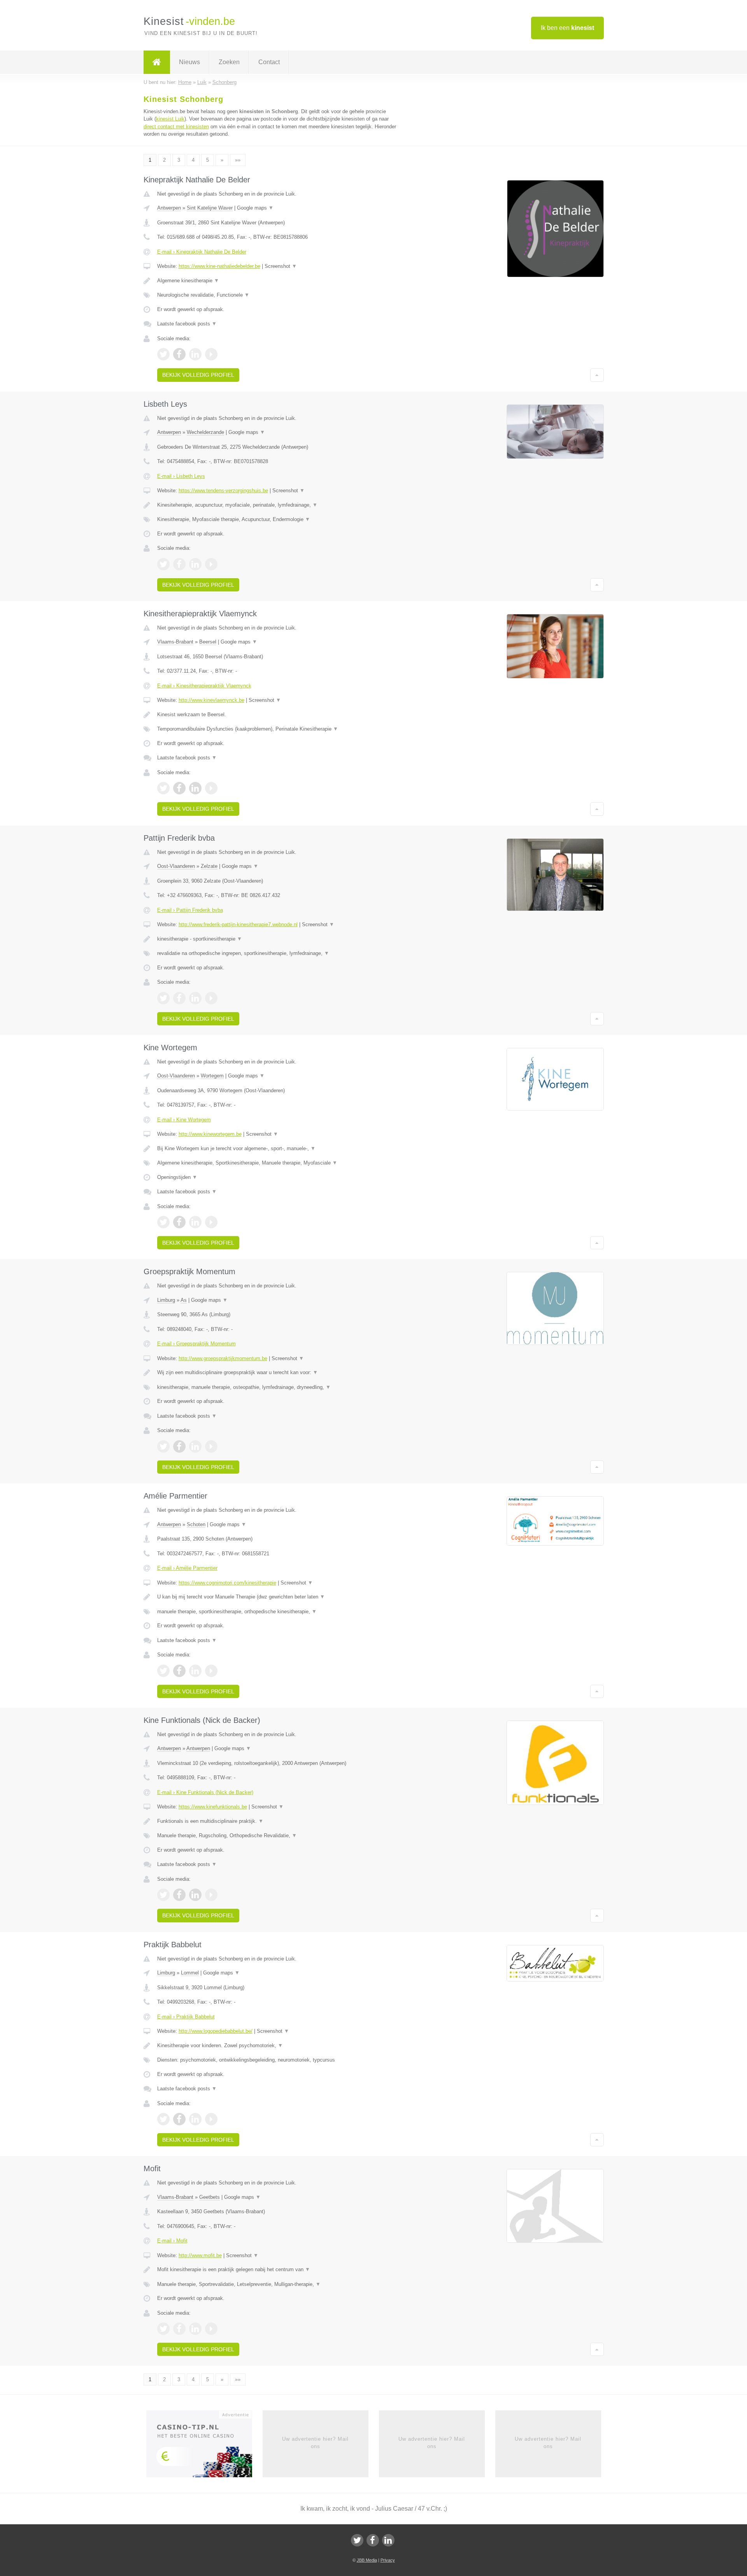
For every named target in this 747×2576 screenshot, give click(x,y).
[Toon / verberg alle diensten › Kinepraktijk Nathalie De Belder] (277, 295)
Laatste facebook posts (187, 324)
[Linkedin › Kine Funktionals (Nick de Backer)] (195, 1895)
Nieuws (189, 62)
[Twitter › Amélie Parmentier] (163, 1671)
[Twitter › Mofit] (163, 2329)
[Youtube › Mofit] (211, 2329)
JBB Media (367, 2560)
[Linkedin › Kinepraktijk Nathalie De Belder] (195, 354)
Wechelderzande (205, 432)
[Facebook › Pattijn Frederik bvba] (179, 998)
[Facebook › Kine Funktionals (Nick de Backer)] (179, 1895)
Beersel (208, 642)
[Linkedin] (388, 2540)
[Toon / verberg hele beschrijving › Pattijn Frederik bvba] (277, 939)
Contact (269, 62)
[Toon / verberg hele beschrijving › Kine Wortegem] (277, 1149)
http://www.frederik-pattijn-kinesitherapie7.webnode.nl (238, 924)
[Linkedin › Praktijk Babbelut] (195, 2119)
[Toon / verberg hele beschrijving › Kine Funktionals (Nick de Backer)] (277, 1821)
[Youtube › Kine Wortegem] (211, 1222)
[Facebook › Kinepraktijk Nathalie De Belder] (179, 354)
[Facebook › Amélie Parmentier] (179, 1671)
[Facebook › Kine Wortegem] (179, 1222)
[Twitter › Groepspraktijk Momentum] (163, 1446)
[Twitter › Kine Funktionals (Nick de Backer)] (163, 1895)
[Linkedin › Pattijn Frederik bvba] (195, 998)
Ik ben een (567, 28)
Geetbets (210, 2197)
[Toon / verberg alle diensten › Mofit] (277, 2284)
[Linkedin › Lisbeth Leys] (195, 564)
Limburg (166, 1300)
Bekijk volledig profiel (198, 375)
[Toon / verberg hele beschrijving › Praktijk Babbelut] (277, 2046)
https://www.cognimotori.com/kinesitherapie (227, 1583)
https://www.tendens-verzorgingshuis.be (223, 491)
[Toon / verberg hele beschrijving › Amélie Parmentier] (277, 1597)
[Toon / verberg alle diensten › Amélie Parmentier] (277, 1612)
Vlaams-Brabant (175, 642)
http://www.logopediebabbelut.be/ (216, 2031)
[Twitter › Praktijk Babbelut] (163, 2119)
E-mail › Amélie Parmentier (187, 1568)
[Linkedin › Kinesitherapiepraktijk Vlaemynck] (195, 788)
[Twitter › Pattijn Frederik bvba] (163, 998)
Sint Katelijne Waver (210, 208)
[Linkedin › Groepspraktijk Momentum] (195, 1446)
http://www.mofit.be (200, 2255)
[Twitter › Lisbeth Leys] (163, 564)
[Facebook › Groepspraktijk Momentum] (179, 1446)
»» (238, 160)
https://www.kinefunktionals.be (213, 1807)
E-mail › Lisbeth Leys (181, 476)
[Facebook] (373, 2540)
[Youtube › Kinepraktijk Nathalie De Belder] (211, 354)
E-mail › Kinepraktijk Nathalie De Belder (202, 252)
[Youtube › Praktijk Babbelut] (211, 2119)
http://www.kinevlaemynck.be (211, 700)
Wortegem (212, 1076)
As (184, 1300)
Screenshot (281, 266)
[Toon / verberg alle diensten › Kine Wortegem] (277, 1163)
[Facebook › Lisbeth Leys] (179, 564)
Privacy (388, 2560)
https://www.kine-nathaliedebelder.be (219, 266)
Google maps (255, 208)
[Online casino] (204, 2447)
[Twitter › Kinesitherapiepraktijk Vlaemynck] (163, 788)
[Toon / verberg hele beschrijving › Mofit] (277, 2270)
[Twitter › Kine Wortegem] (163, 1222)
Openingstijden (177, 1177)
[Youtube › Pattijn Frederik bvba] (211, 998)
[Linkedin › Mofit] (195, 2329)
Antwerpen (169, 208)
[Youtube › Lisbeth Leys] (211, 564)
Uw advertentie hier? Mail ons (315, 2442)
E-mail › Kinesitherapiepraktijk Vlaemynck (204, 686)
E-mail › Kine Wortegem (184, 1120)
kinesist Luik (170, 119)
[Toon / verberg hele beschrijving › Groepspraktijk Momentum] (277, 1373)
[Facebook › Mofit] (179, 2329)
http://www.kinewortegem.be (210, 1134)
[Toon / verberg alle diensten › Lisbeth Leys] (277, 519)
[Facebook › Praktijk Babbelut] (179, 2119)
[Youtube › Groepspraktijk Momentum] (211, 1446)
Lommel (190, 1973)
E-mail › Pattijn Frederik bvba (190, 910)
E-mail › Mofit (172, 2241)
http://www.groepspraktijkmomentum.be (223, 1358)
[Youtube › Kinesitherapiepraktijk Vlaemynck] (211, 788)
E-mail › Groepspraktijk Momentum (196, 1344)
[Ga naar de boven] (597, 375)
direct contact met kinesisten (176, 127)
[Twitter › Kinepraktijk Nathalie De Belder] (163, 354)
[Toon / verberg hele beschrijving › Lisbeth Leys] (277, 505)
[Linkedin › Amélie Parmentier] (195, 1671)
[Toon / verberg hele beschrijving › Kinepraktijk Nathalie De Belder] (277, 281)
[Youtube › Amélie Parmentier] (211, 1671)
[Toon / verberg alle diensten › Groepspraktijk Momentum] (277, 1387)
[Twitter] (357, 2540)
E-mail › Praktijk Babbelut (186, 2017)
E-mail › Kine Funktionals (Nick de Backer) (205, 1792)
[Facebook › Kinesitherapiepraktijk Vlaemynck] (179, 788)
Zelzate (209, 866)
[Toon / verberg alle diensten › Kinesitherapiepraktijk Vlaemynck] (277, 729)
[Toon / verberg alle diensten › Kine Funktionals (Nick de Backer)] (277, 1836)
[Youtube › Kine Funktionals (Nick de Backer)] (211, 1895)
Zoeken (229, 62)
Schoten (196, 1524)
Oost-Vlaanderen (176, 866)
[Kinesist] (157, 62)
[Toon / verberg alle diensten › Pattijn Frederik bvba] (277, 953)
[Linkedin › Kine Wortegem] (195, 1222)
